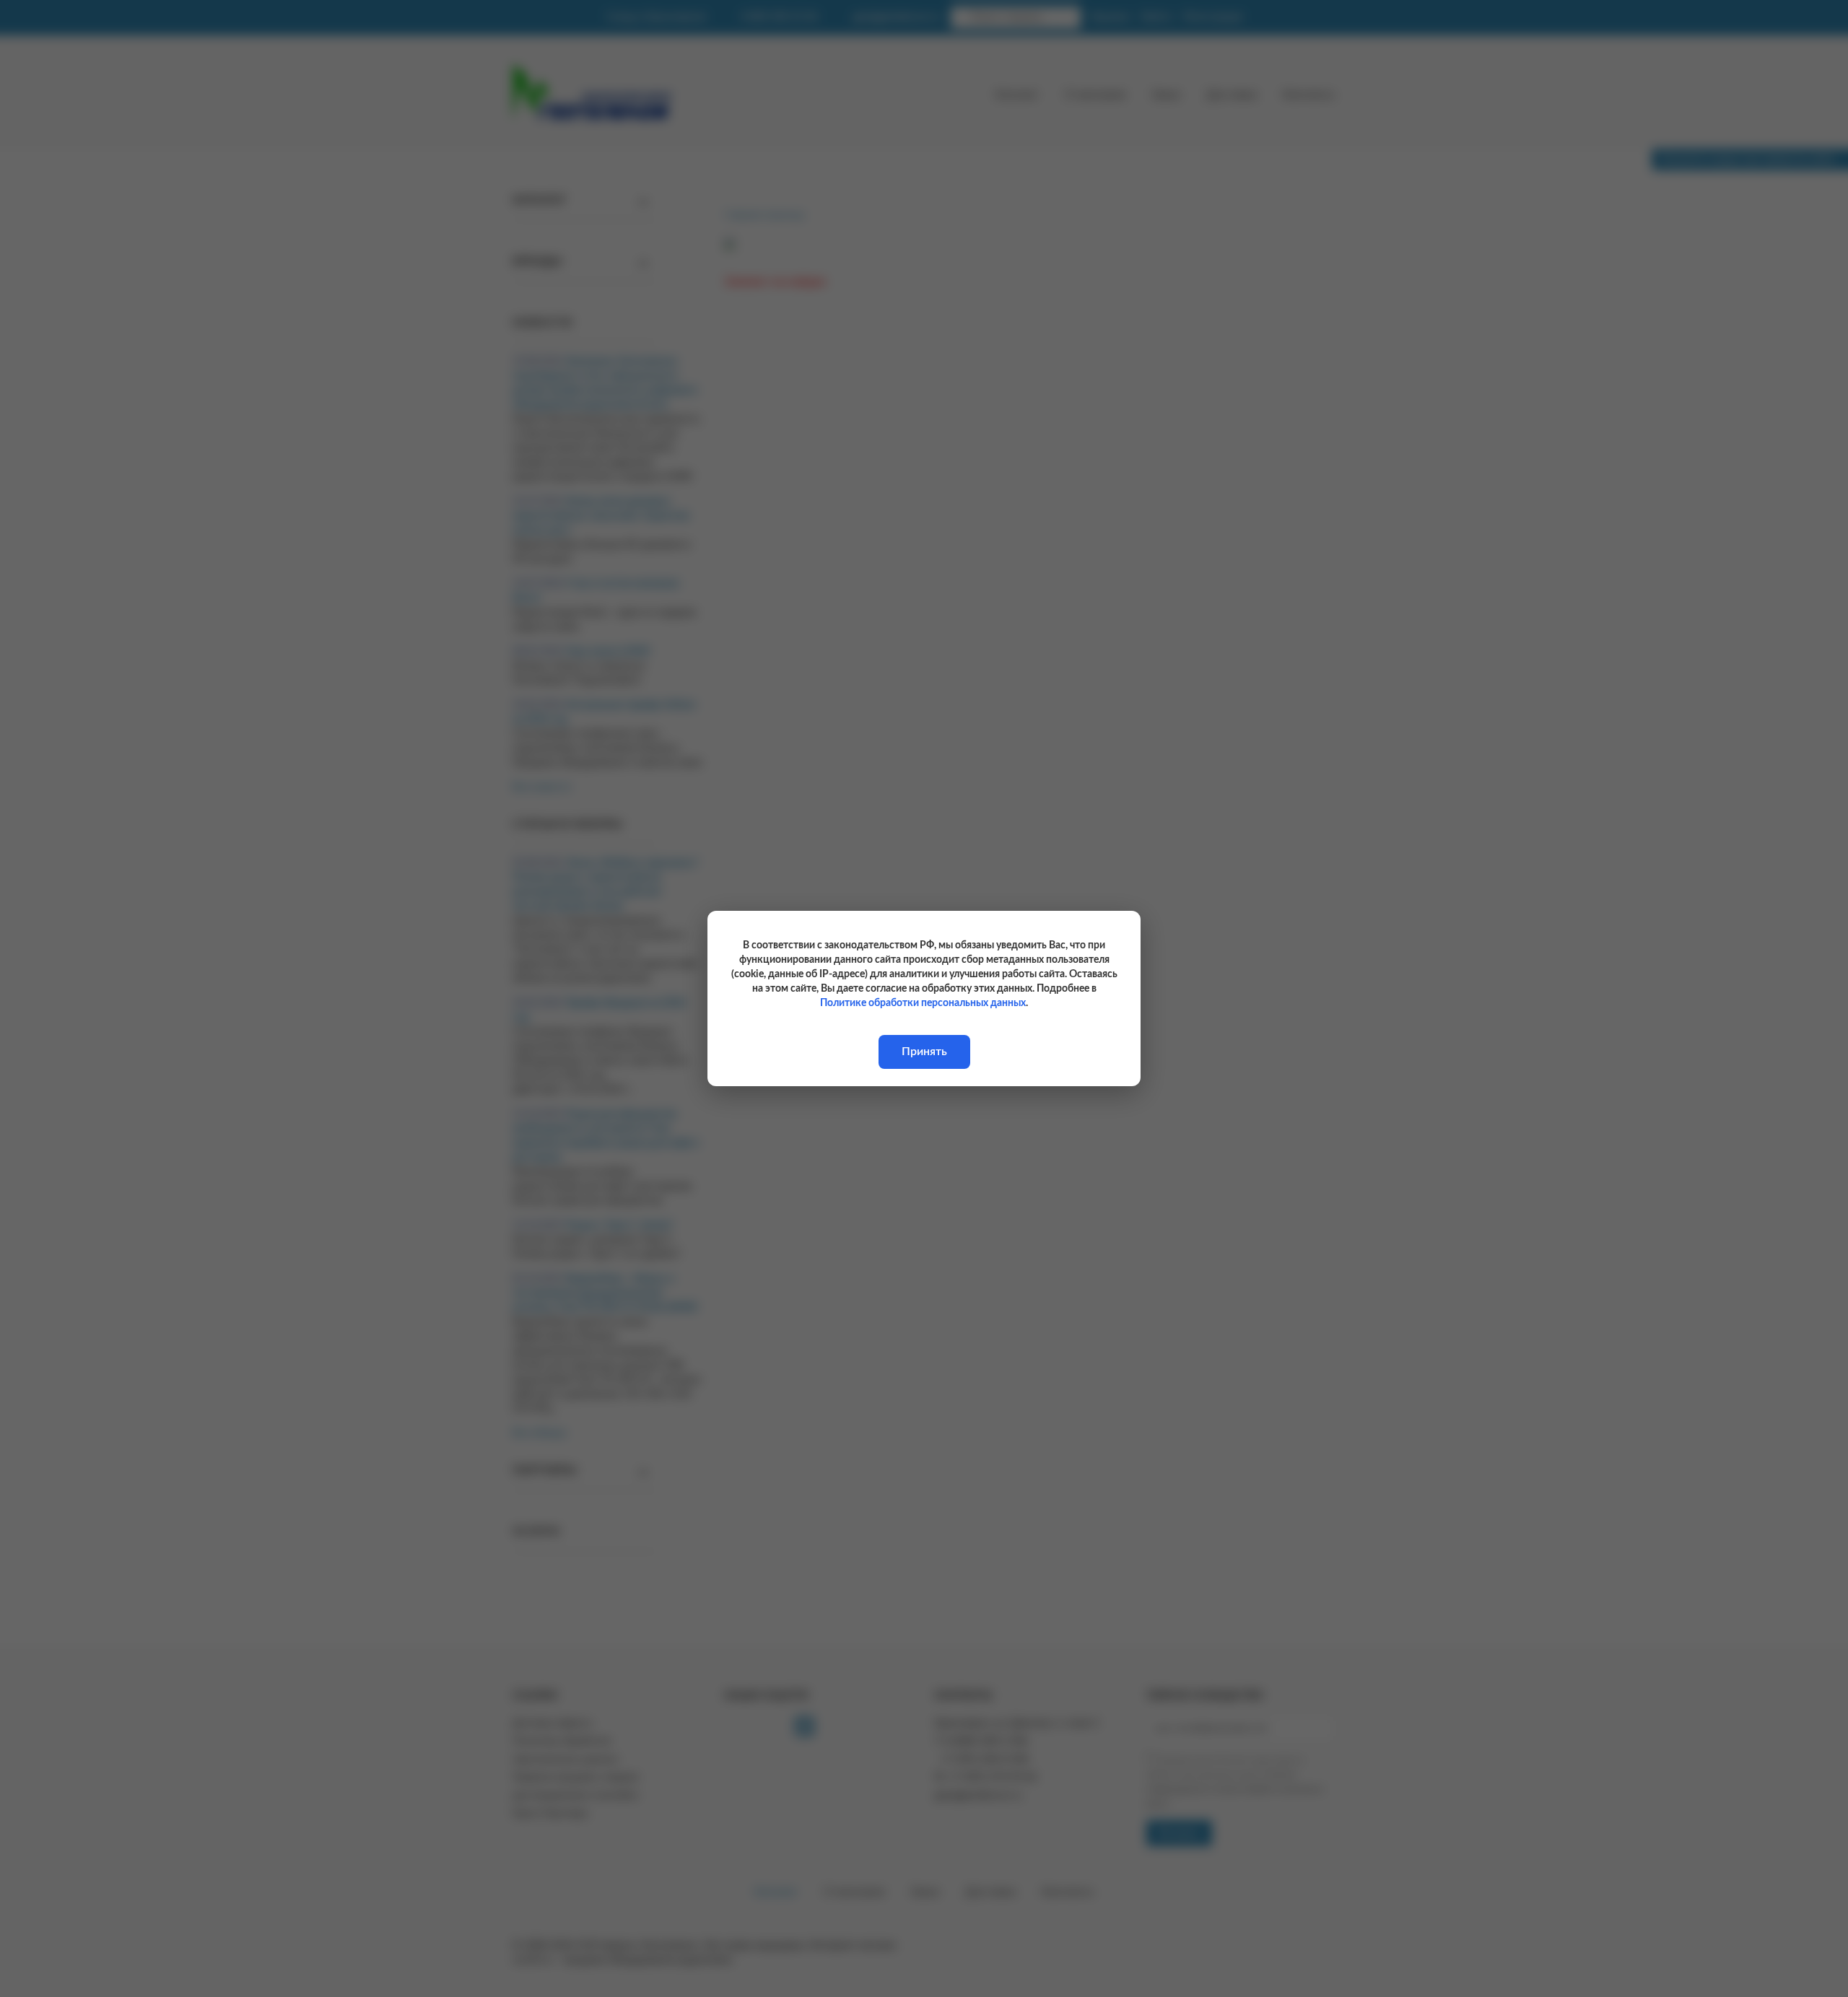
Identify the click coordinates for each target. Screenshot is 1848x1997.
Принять (924, 1052)
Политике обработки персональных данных (923, 1003)
